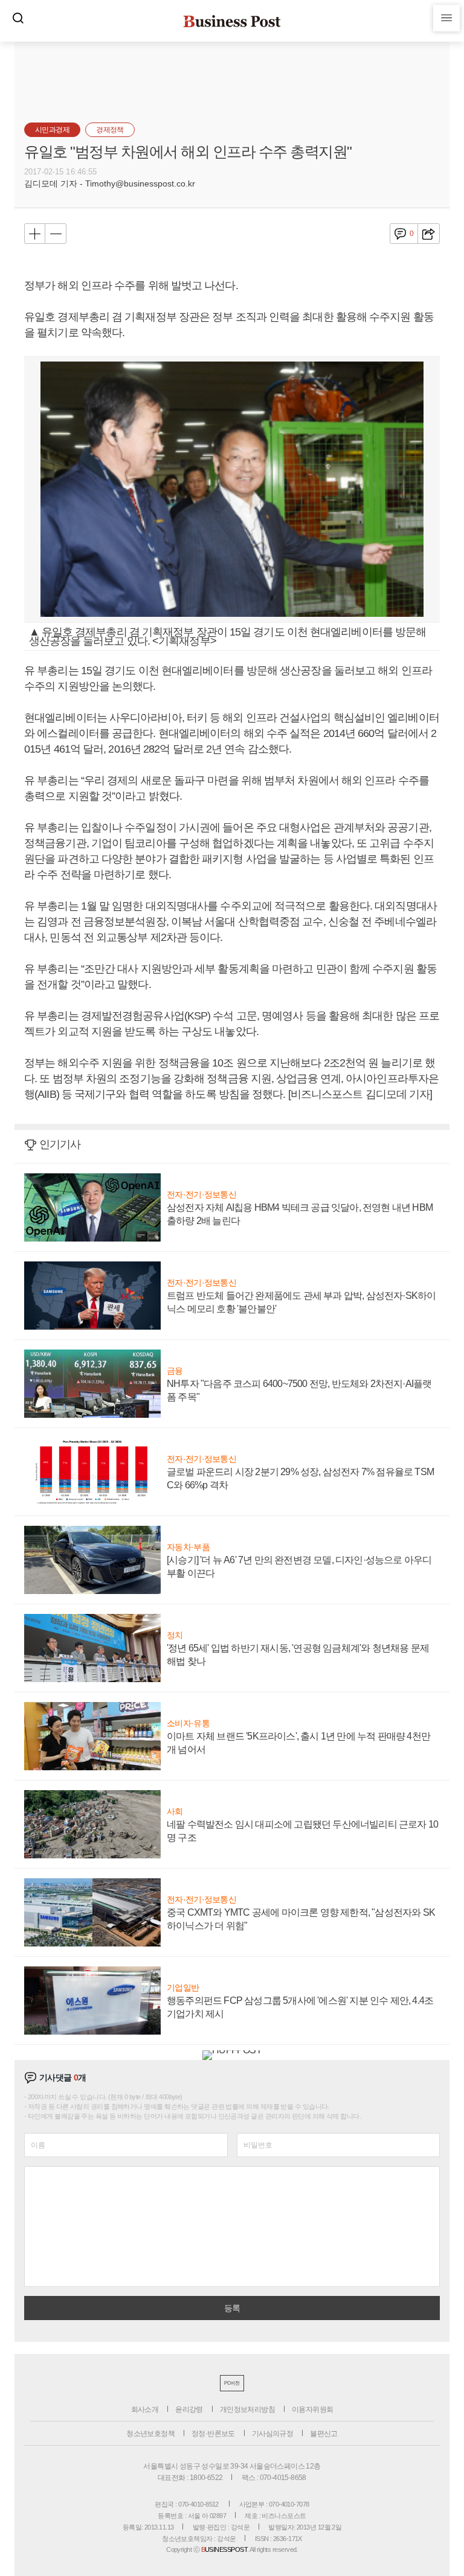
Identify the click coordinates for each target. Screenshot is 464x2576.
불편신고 (324, 2434)
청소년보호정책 (150, 2434)
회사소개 (145, 2409)
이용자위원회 (312, 2409)
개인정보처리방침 (247, 2409)
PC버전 (232, 2383)
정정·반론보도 (213, 2434)
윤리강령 (189, 2409)
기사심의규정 (272, 2434)
